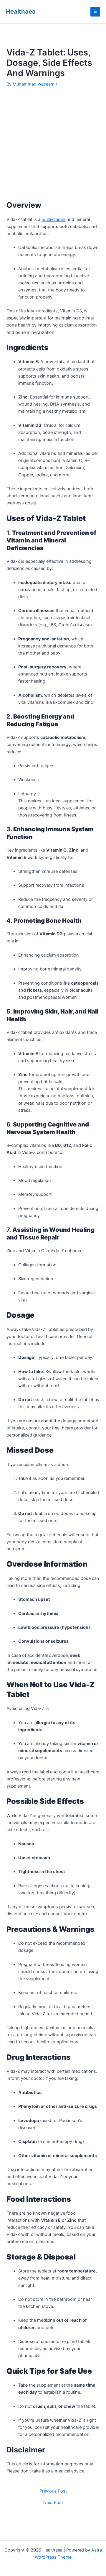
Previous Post (53, 2491)
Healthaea (21, 12)
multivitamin (53, 219)
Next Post (53, 2503)
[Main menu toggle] (95, 12)
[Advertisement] (53, 145)
